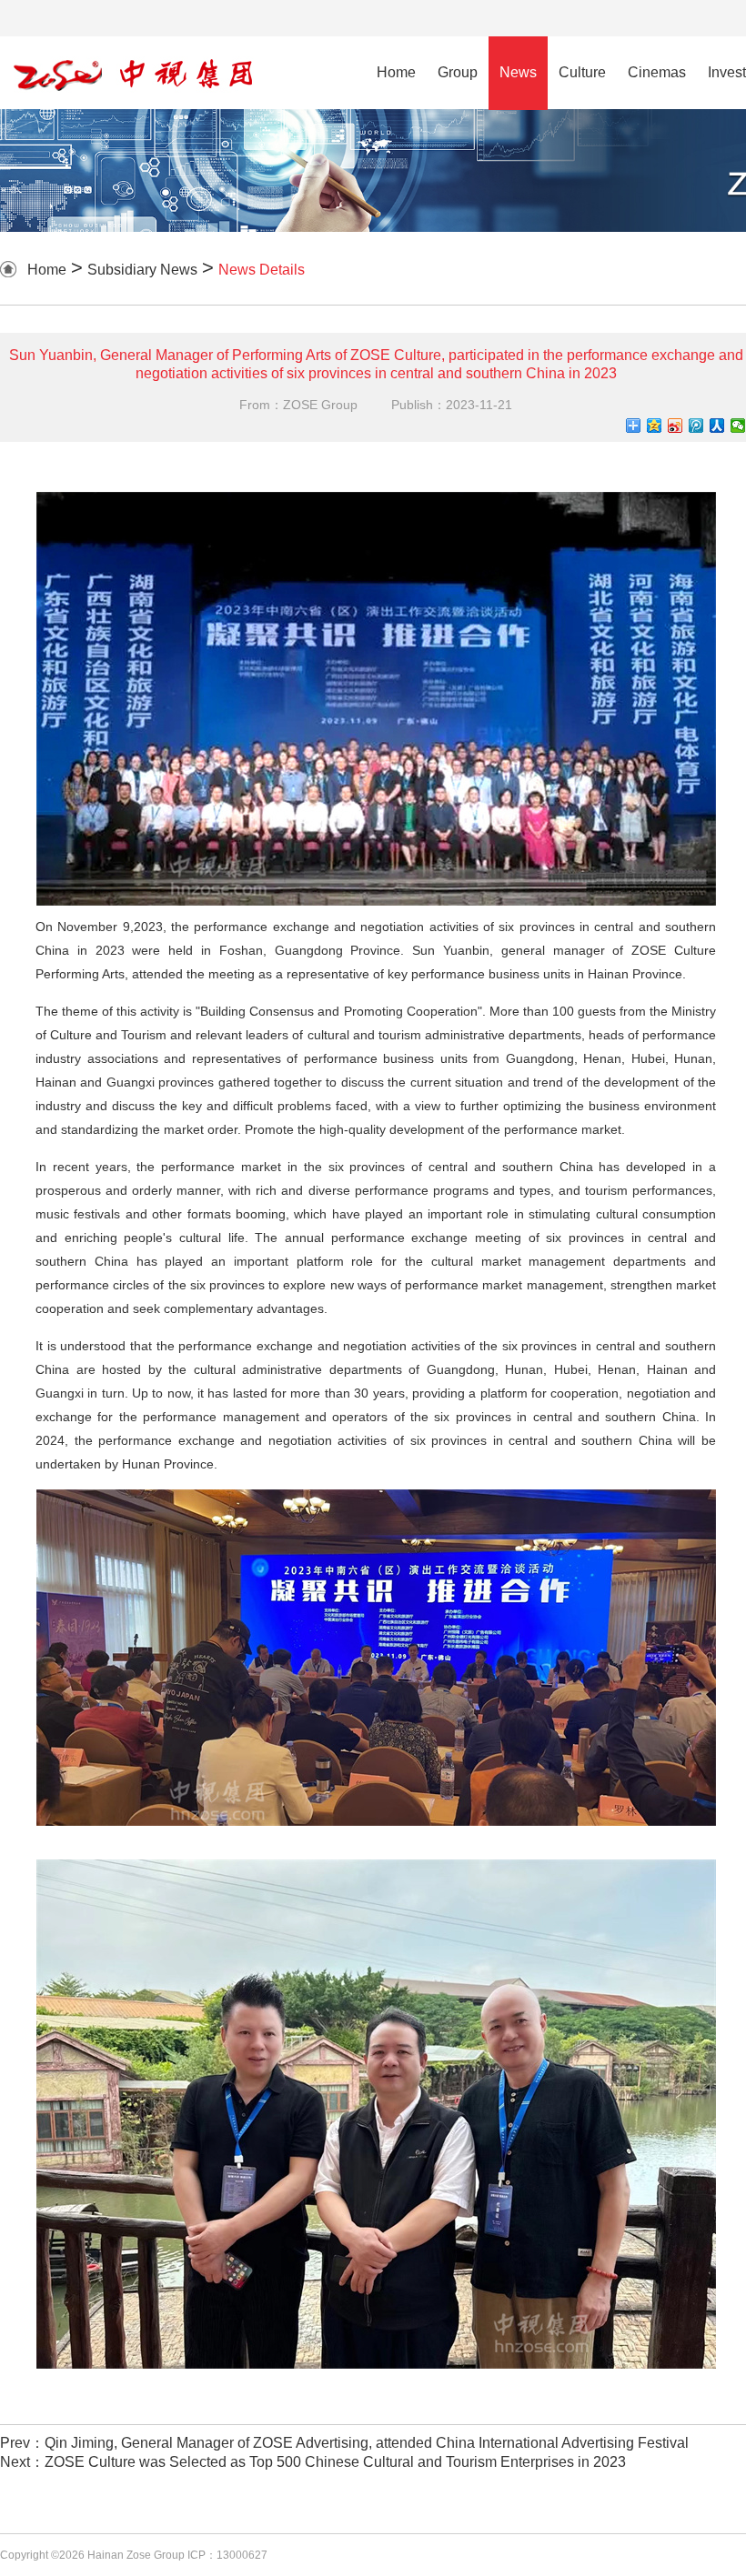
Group (458, 72)
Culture (582, 72)
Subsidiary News (142, 270)
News (518, 72)
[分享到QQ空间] (655, 426)
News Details (262, 270)
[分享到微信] (738, 426)
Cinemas (657, 72)
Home (396, 72)
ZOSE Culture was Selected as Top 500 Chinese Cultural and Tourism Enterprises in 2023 (335, 2462)
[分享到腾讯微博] (696, 426)
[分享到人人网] (717, 426)
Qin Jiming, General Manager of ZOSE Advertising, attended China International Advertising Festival (367, 2443)
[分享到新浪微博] (675, 426)
